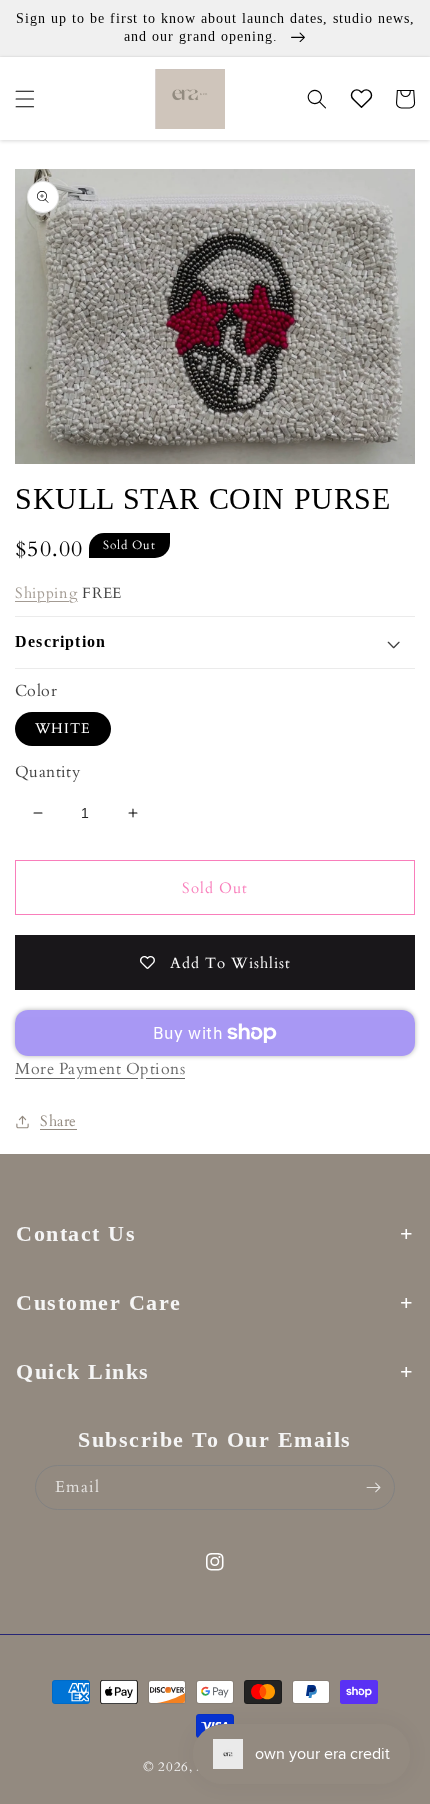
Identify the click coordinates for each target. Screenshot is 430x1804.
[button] (25, 99)
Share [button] (58, 1121)
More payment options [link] (100, 1069)
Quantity (47, 772)
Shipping (46, 593)
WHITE (63, 728)
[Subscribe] (373, 1487)
